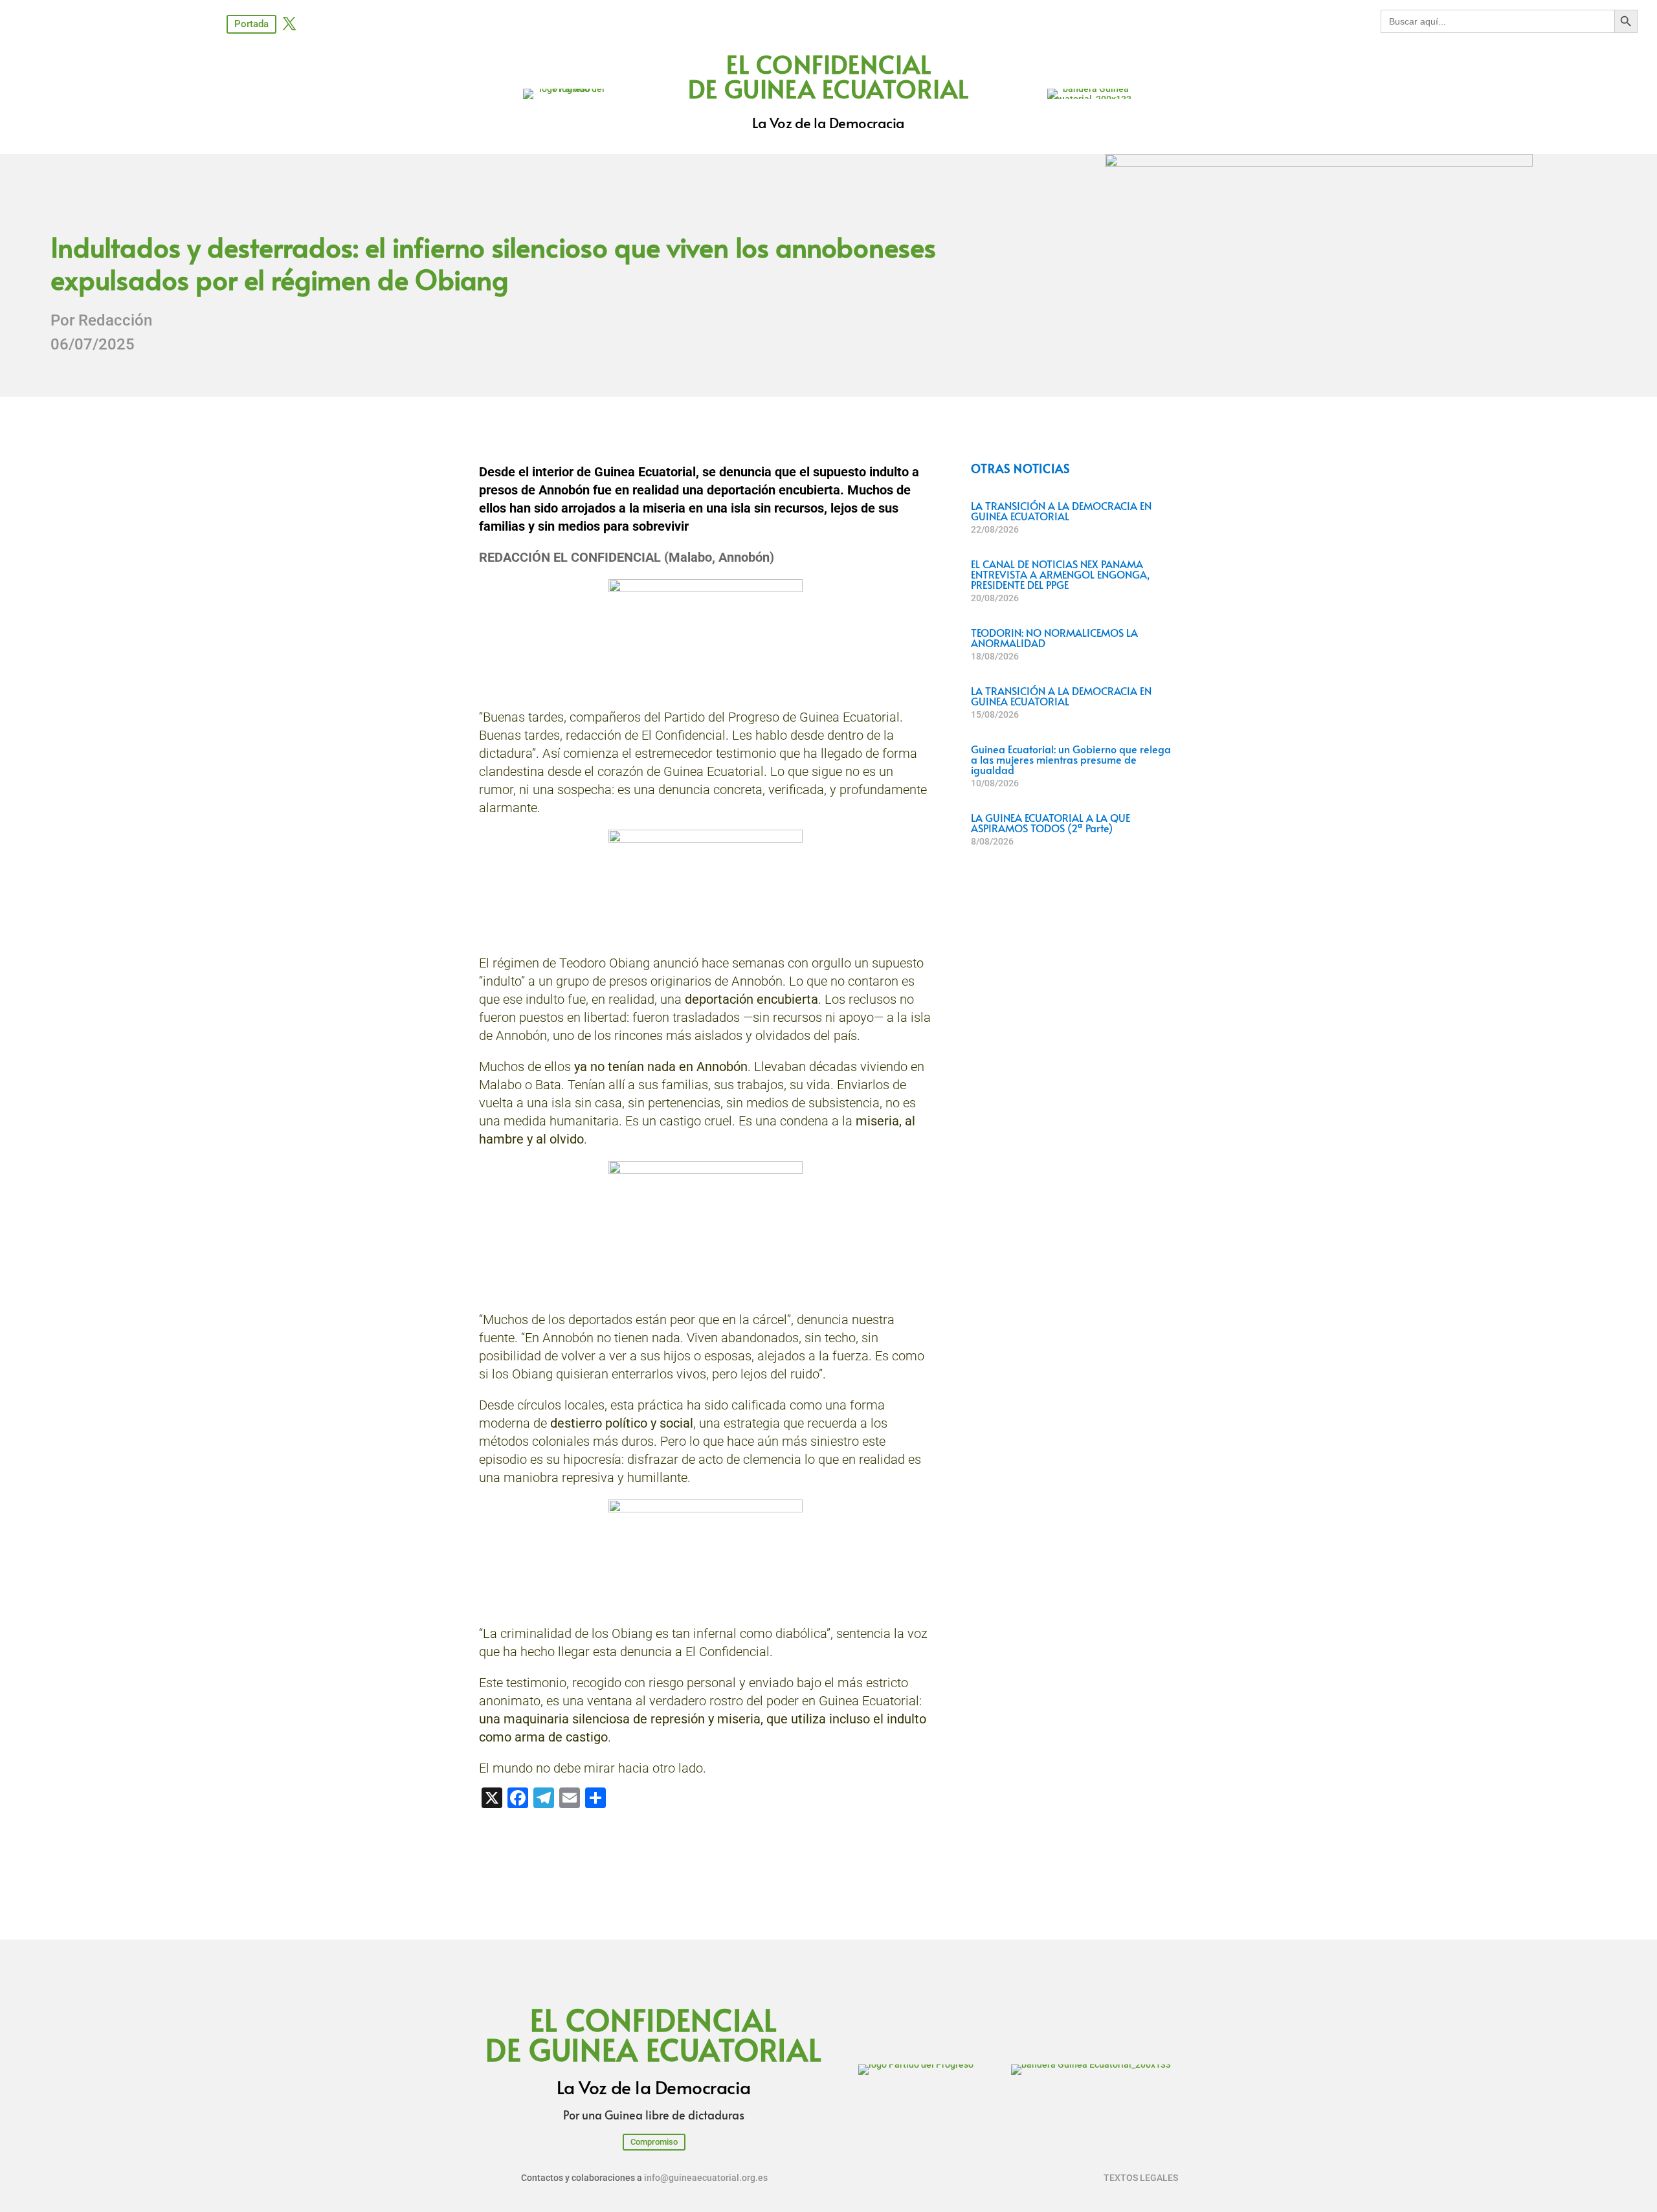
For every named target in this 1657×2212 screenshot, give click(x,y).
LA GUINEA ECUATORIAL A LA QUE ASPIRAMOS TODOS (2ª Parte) (1051, 823)
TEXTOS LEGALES (1141, 2178)
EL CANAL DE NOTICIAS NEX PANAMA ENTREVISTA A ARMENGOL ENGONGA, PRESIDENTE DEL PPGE (1060, 574)
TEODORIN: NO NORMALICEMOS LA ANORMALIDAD (1054, 637)
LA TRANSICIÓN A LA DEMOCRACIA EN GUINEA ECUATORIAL (1061, 511)
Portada (251, 24)
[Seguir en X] (289, 23)
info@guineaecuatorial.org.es (706, 2178)
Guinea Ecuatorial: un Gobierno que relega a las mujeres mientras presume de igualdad (1071, 759)
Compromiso (654, 2142)
